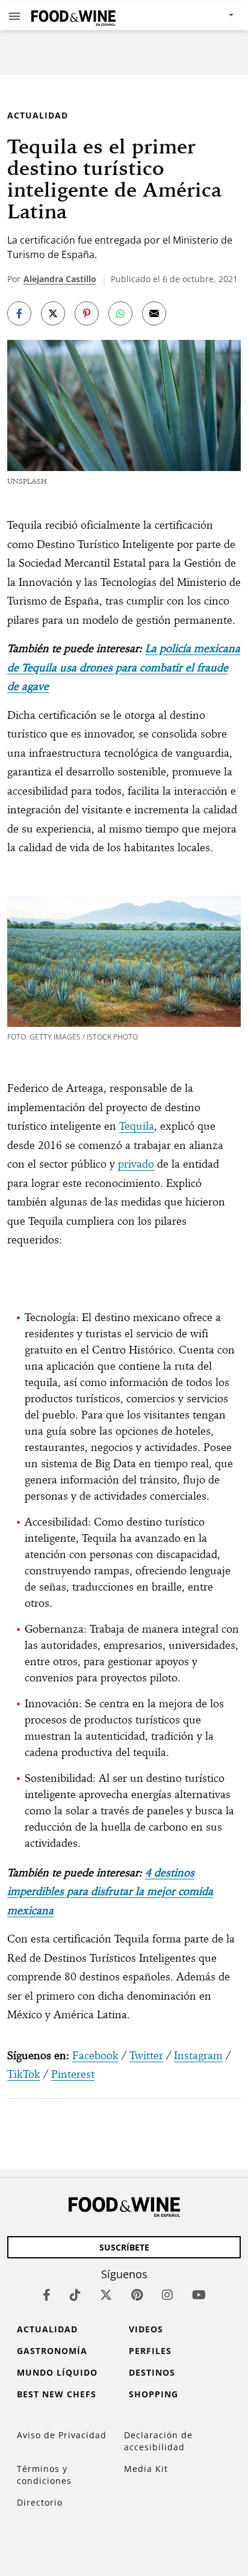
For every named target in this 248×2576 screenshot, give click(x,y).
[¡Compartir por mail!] (154, 313)
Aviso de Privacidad (62, 2435)
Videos (146, 2329)
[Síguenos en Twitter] (106, 2295)
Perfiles (150, 2351)
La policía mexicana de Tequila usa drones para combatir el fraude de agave (124, 667)
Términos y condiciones (44, 2475)
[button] (14, 16)
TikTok (24, 2074)
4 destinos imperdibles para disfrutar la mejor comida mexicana (110, 1891)
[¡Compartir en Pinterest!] (87, 313)
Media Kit (146, 2469)
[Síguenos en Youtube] (199, 2295)
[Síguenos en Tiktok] (75, 2295)
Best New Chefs (57, 2394)
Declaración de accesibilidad (158, 2441)
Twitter (146, 2055)
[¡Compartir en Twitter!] (53, 313)
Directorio (40, 2502)
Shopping (153, 2394)
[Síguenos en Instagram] (167, 2295)
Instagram (198, 2055)
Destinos (152, 2372)
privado (136, 1164)
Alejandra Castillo (60, 279)
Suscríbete (124, 2247)
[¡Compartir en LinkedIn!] (120, 313)
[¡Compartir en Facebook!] (19, 313)
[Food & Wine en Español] (73, 15)
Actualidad (38, 115)
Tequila (137, 1126)
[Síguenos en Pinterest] (137, 2295)
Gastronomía (52, 2351)
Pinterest (73, 2074)
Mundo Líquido (57, 2372)
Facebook (95, 2055)
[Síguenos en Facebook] (47, 2295)
